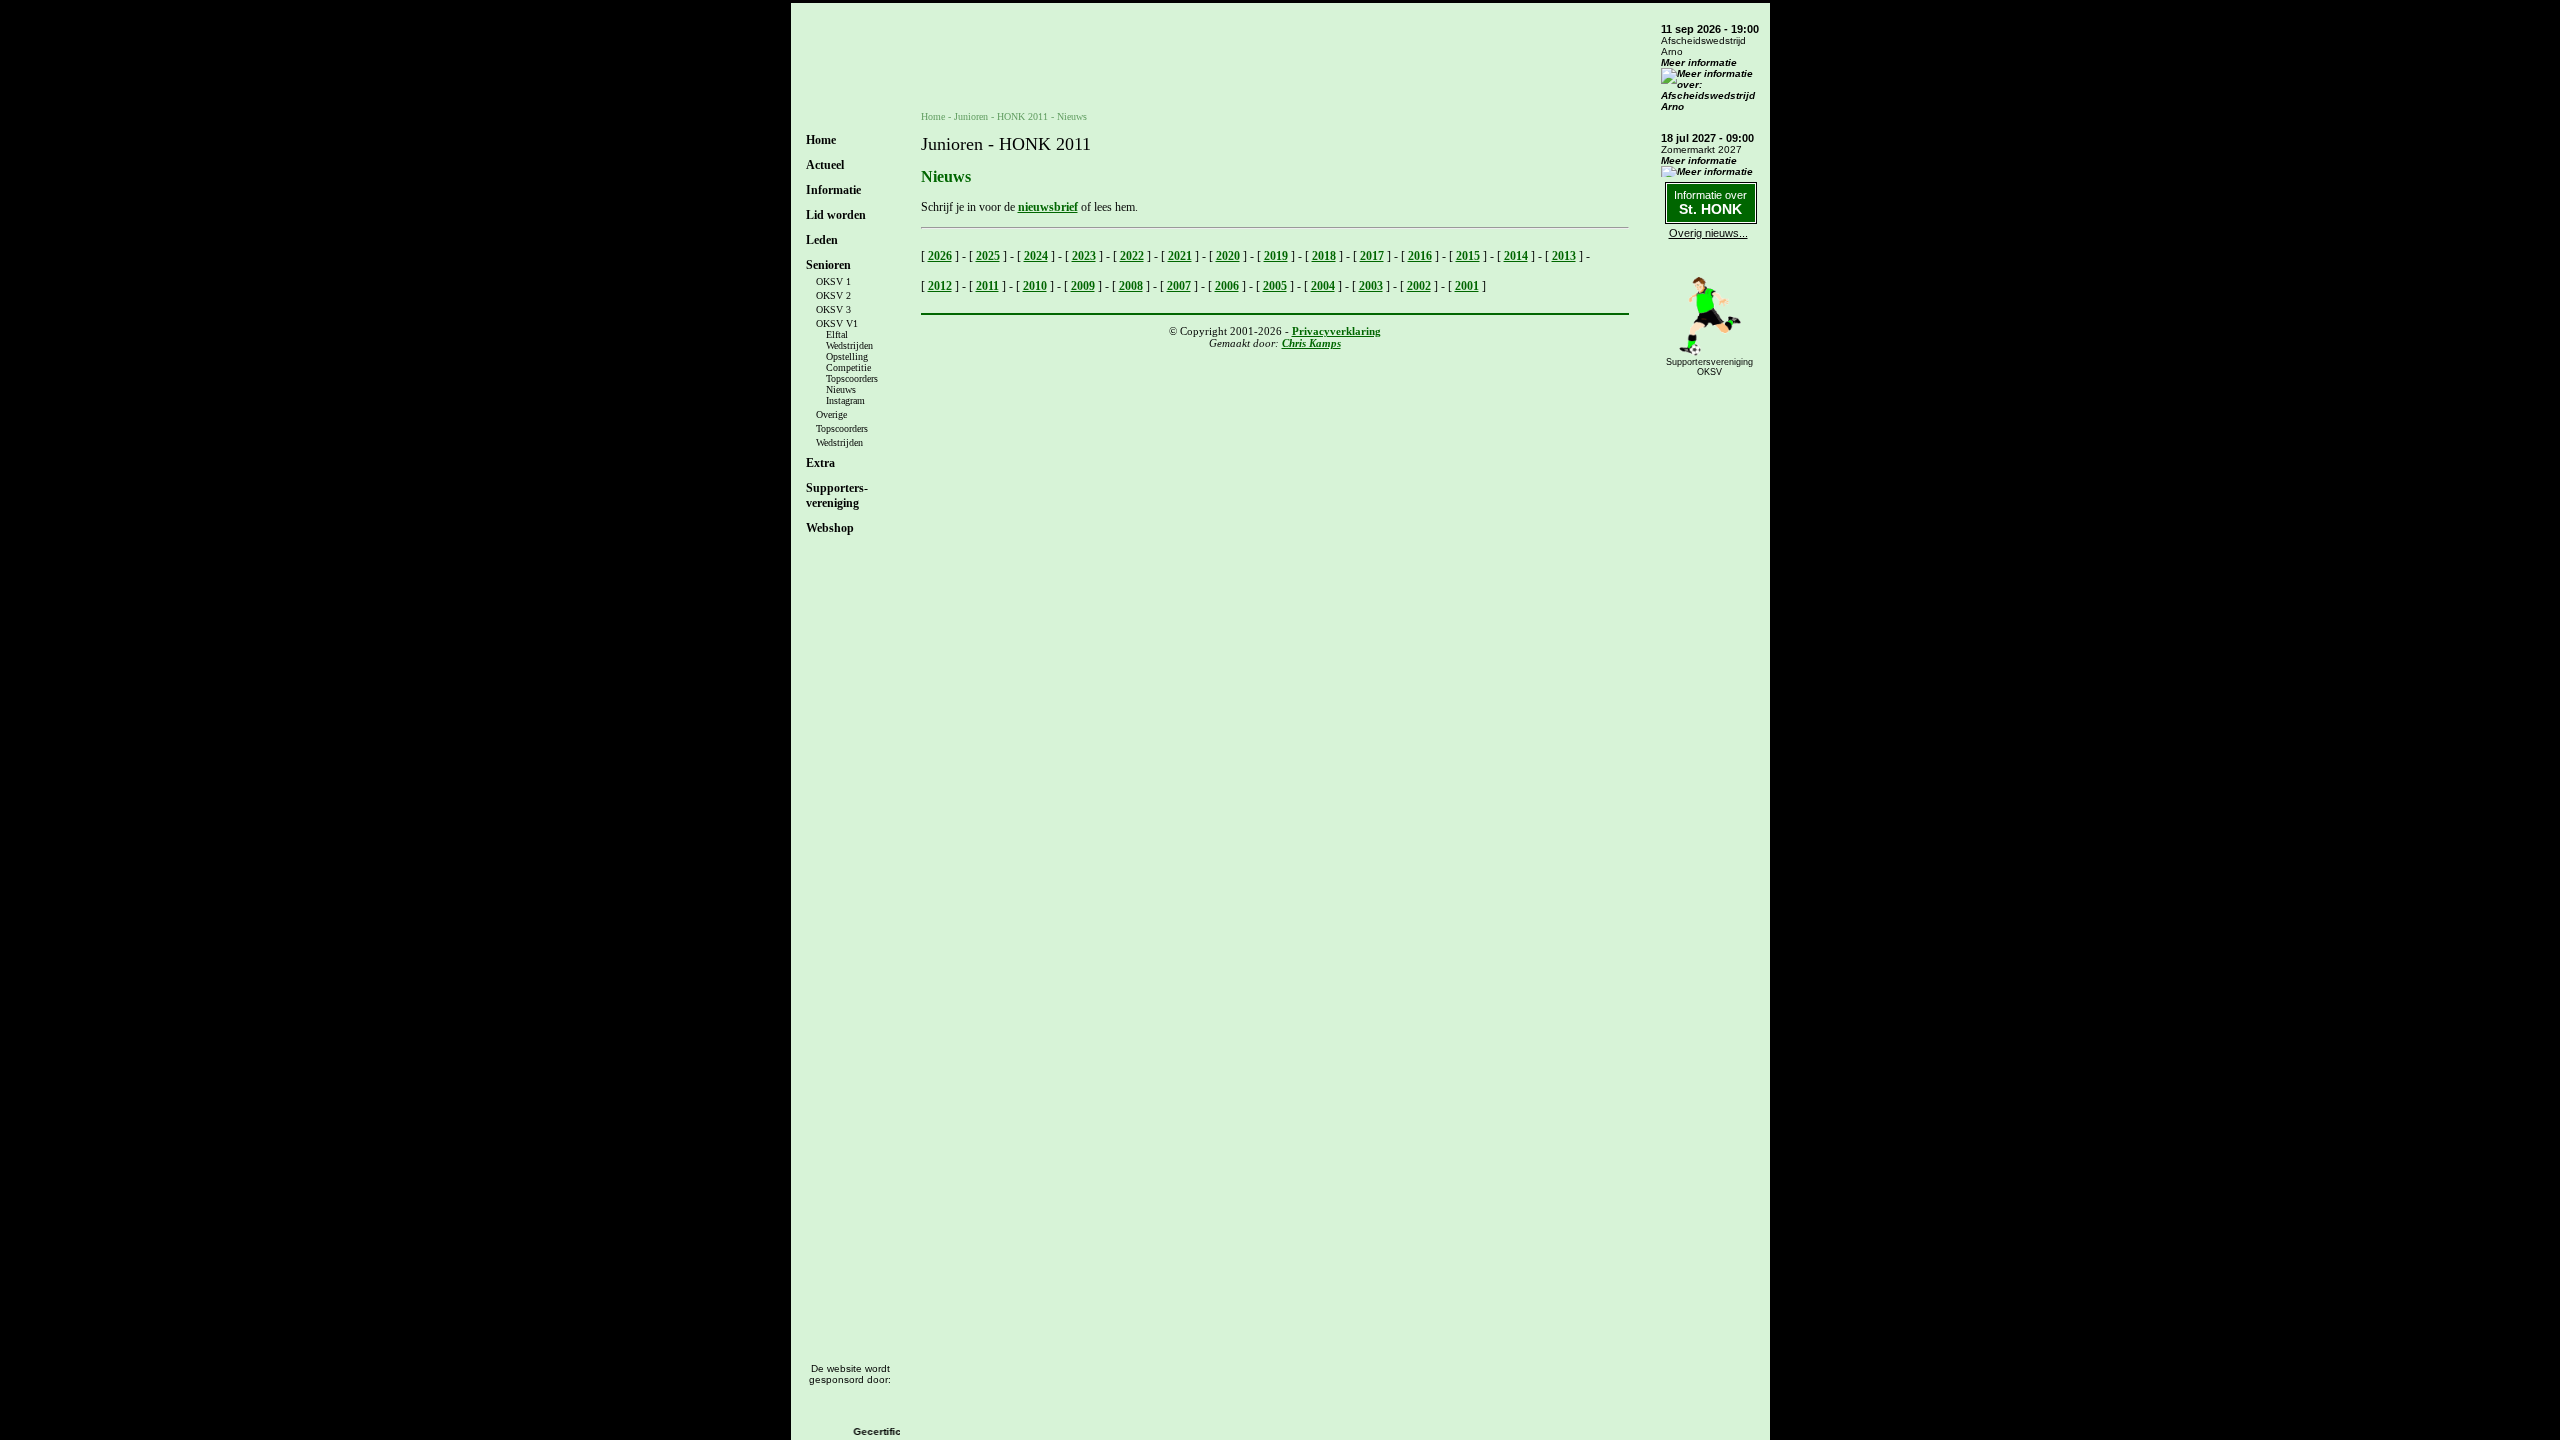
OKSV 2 (833, 295)
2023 (1084, 256)
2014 (1516, 256)
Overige (831, 414)
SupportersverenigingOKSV (1709, 367)
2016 (1420, 256)
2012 (940, 286)
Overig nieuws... (1708, 233)
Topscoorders (852, 378)
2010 (1035, 286)
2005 (1275, 286)
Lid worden (836, 215)
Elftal (837, 334)
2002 (1419, 286)
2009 (1083, 286)
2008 (1131, 286)
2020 (1228, 256)
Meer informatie (1699, 62)
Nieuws (841, 389)
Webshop (830, 528)
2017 (1372, 256)
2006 (1227, 286)
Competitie (848, 367)
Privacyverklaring (1336, 331)
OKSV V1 (837, 323)
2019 (1276, 256)
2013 (1564, 256)
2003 (1371, 286)
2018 (1324, 256)
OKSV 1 (833, 281)
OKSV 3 (833, 309)
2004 (1323, 286)
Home (821, 140)
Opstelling (847, 356)
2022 (1132, 256)
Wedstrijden (849, 345)
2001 (1467, 286)
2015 (1468, 256)
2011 (987, 286)
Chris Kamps (1311, 343)
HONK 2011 (1022, 116)
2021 (1180, 256)
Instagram (845, 400)
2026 (940, 256)
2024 (1036, 256)
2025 (988, 256)
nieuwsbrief (1048, 207)
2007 (1179, 286)
